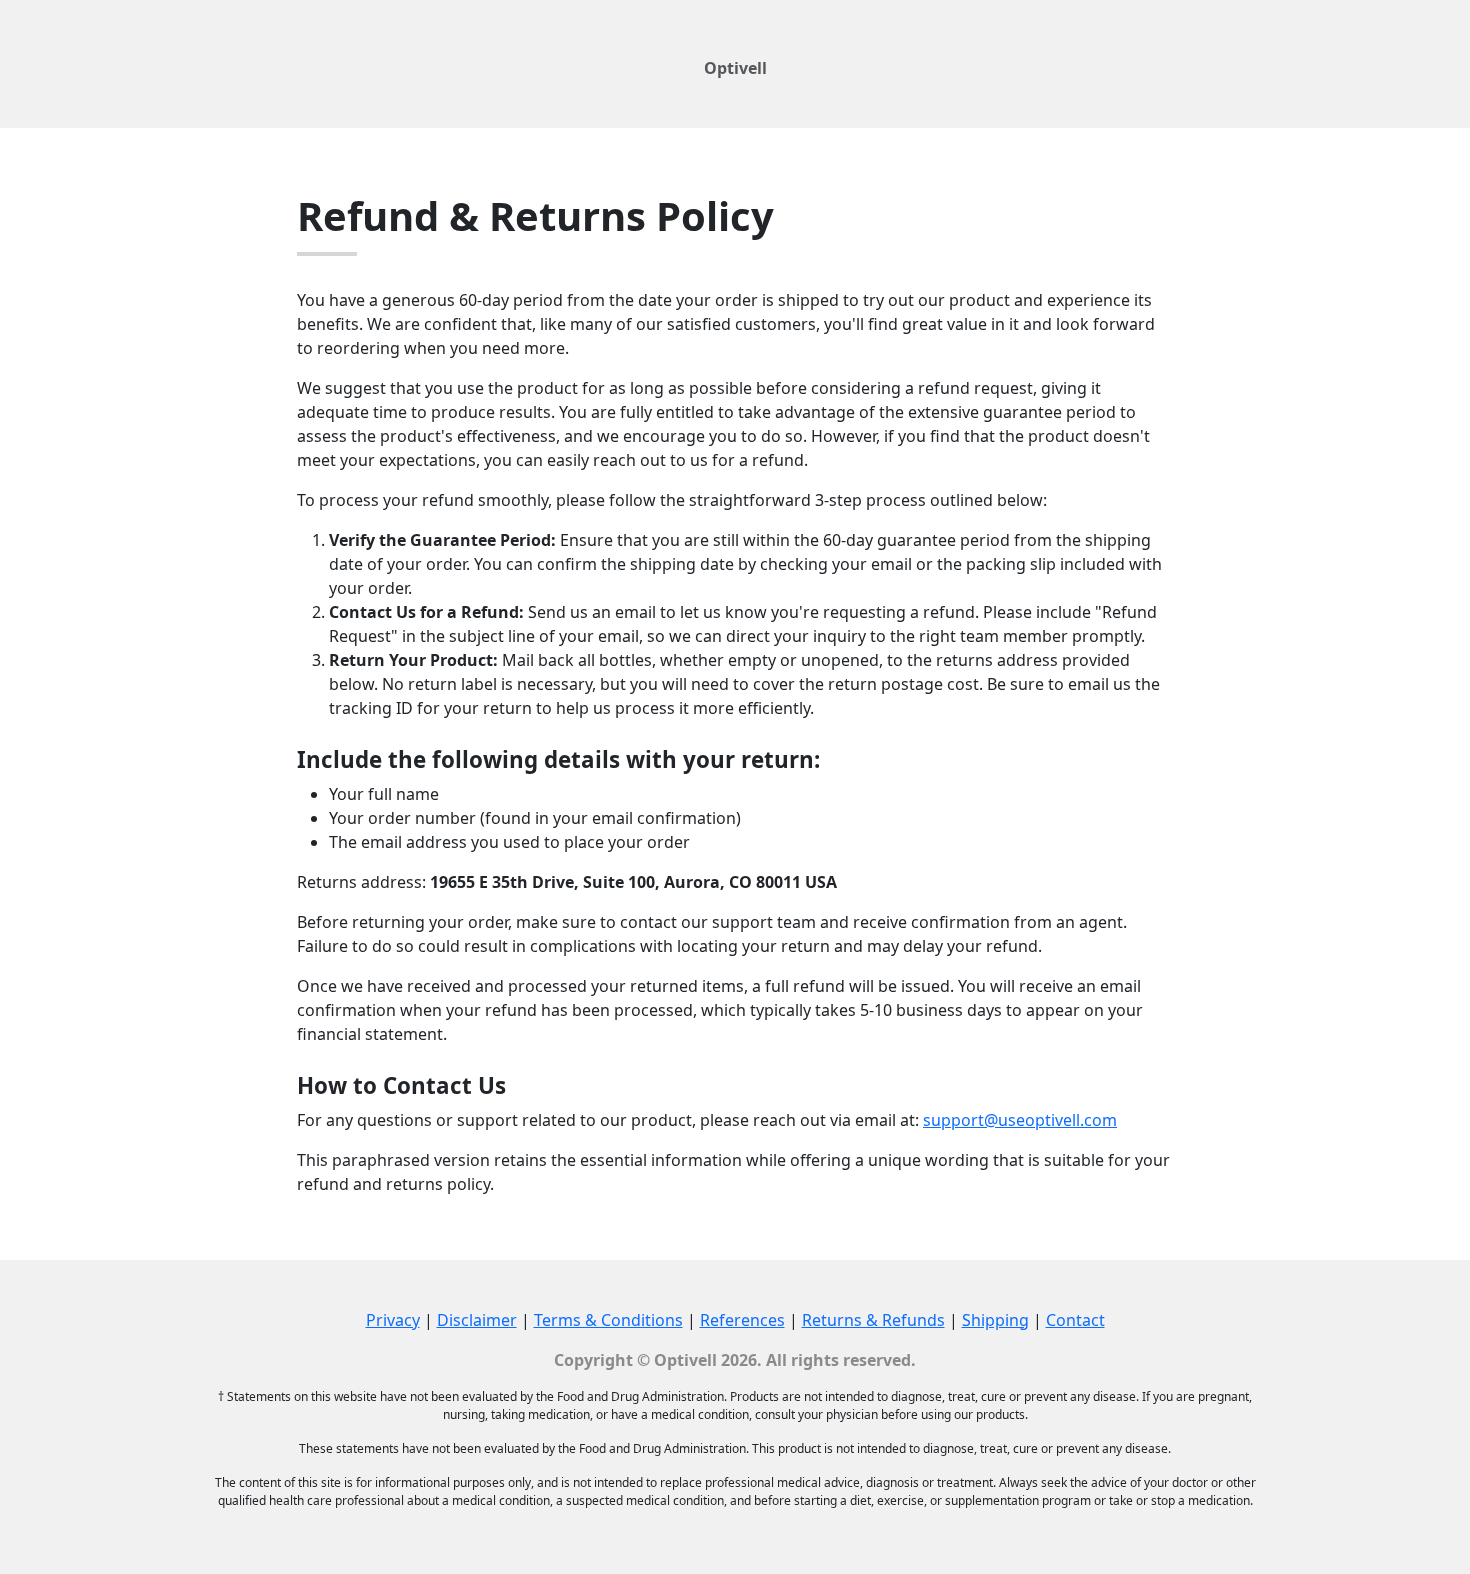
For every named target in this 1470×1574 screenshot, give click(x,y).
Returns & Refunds (873, 1320)
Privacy (393, 1320)
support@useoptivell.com (1020, 1120)
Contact (1075, 1320)
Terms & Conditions (608, 1320)
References (742, 1320)
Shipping (995, 1320)
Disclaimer (477, 1320)
